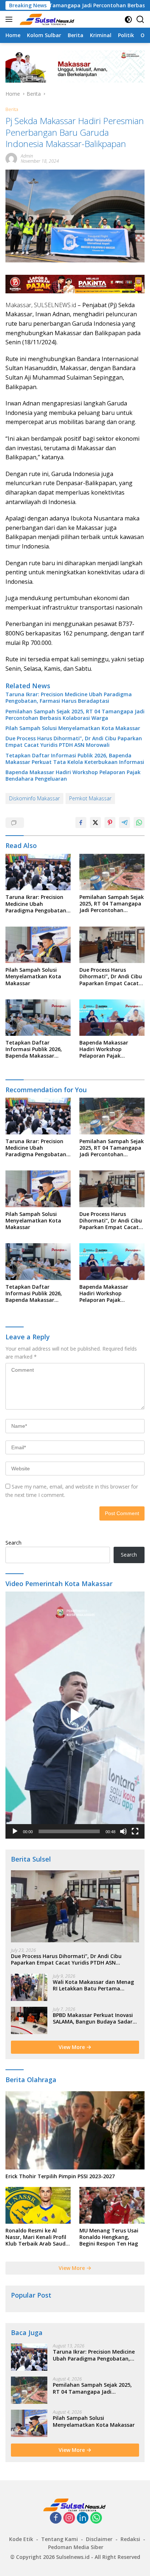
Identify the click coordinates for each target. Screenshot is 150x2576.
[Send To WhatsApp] (139, 823)
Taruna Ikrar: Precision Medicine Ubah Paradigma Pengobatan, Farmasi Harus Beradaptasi (69, 698)
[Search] (140, 19)
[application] (75, 1715)
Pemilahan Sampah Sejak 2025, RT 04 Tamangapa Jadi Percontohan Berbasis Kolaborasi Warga (75, 715)
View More (72, 2047)
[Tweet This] (95, 823)
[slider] (69, 1831)
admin (27, 156)
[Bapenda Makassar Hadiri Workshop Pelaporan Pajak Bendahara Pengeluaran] (112, 1018)
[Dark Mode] (128, 19)
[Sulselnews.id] (47, 19)
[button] (75, 1715)
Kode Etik (21, 2539)
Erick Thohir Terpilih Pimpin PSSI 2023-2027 (60, 2176)
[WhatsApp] (96, 2518)
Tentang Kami (60, 2539)
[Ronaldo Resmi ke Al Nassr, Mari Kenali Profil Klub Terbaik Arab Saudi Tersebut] (38, 2205)
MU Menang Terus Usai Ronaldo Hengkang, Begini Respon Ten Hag (109, 2237)
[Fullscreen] (135, 1831)
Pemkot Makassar (90, 798)
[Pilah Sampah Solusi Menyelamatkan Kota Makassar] (38, 945)
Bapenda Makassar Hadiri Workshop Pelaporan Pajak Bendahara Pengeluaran (73, 776)
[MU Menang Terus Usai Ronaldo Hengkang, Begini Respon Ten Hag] (112, 2205)
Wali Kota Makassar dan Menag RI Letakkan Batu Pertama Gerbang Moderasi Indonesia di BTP (93, 1985)
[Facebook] (56, 2518)
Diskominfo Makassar (34, 798)
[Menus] (10, 19)
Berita (12, 109)
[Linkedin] (83, 2518)
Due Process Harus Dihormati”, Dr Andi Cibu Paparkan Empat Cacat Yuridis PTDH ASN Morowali (74, 742)
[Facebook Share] (81, 823)
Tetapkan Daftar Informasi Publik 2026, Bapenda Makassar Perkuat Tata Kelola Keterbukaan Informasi (75, 759)
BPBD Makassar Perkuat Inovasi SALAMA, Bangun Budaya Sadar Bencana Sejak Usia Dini (93, 2018)
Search (13, 1543)
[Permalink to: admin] (11, 158)
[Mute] (123, 1831)
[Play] (15, 1831)
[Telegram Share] (125, 823)
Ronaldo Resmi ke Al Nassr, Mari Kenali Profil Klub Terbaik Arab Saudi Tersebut (36, 2237)
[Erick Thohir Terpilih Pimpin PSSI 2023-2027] (75, 2130)
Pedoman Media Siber (76, 2547)
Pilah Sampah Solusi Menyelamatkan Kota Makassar (73, 728)
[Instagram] (69, 2518)
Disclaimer (99, 2539)
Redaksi (130, 2539)
